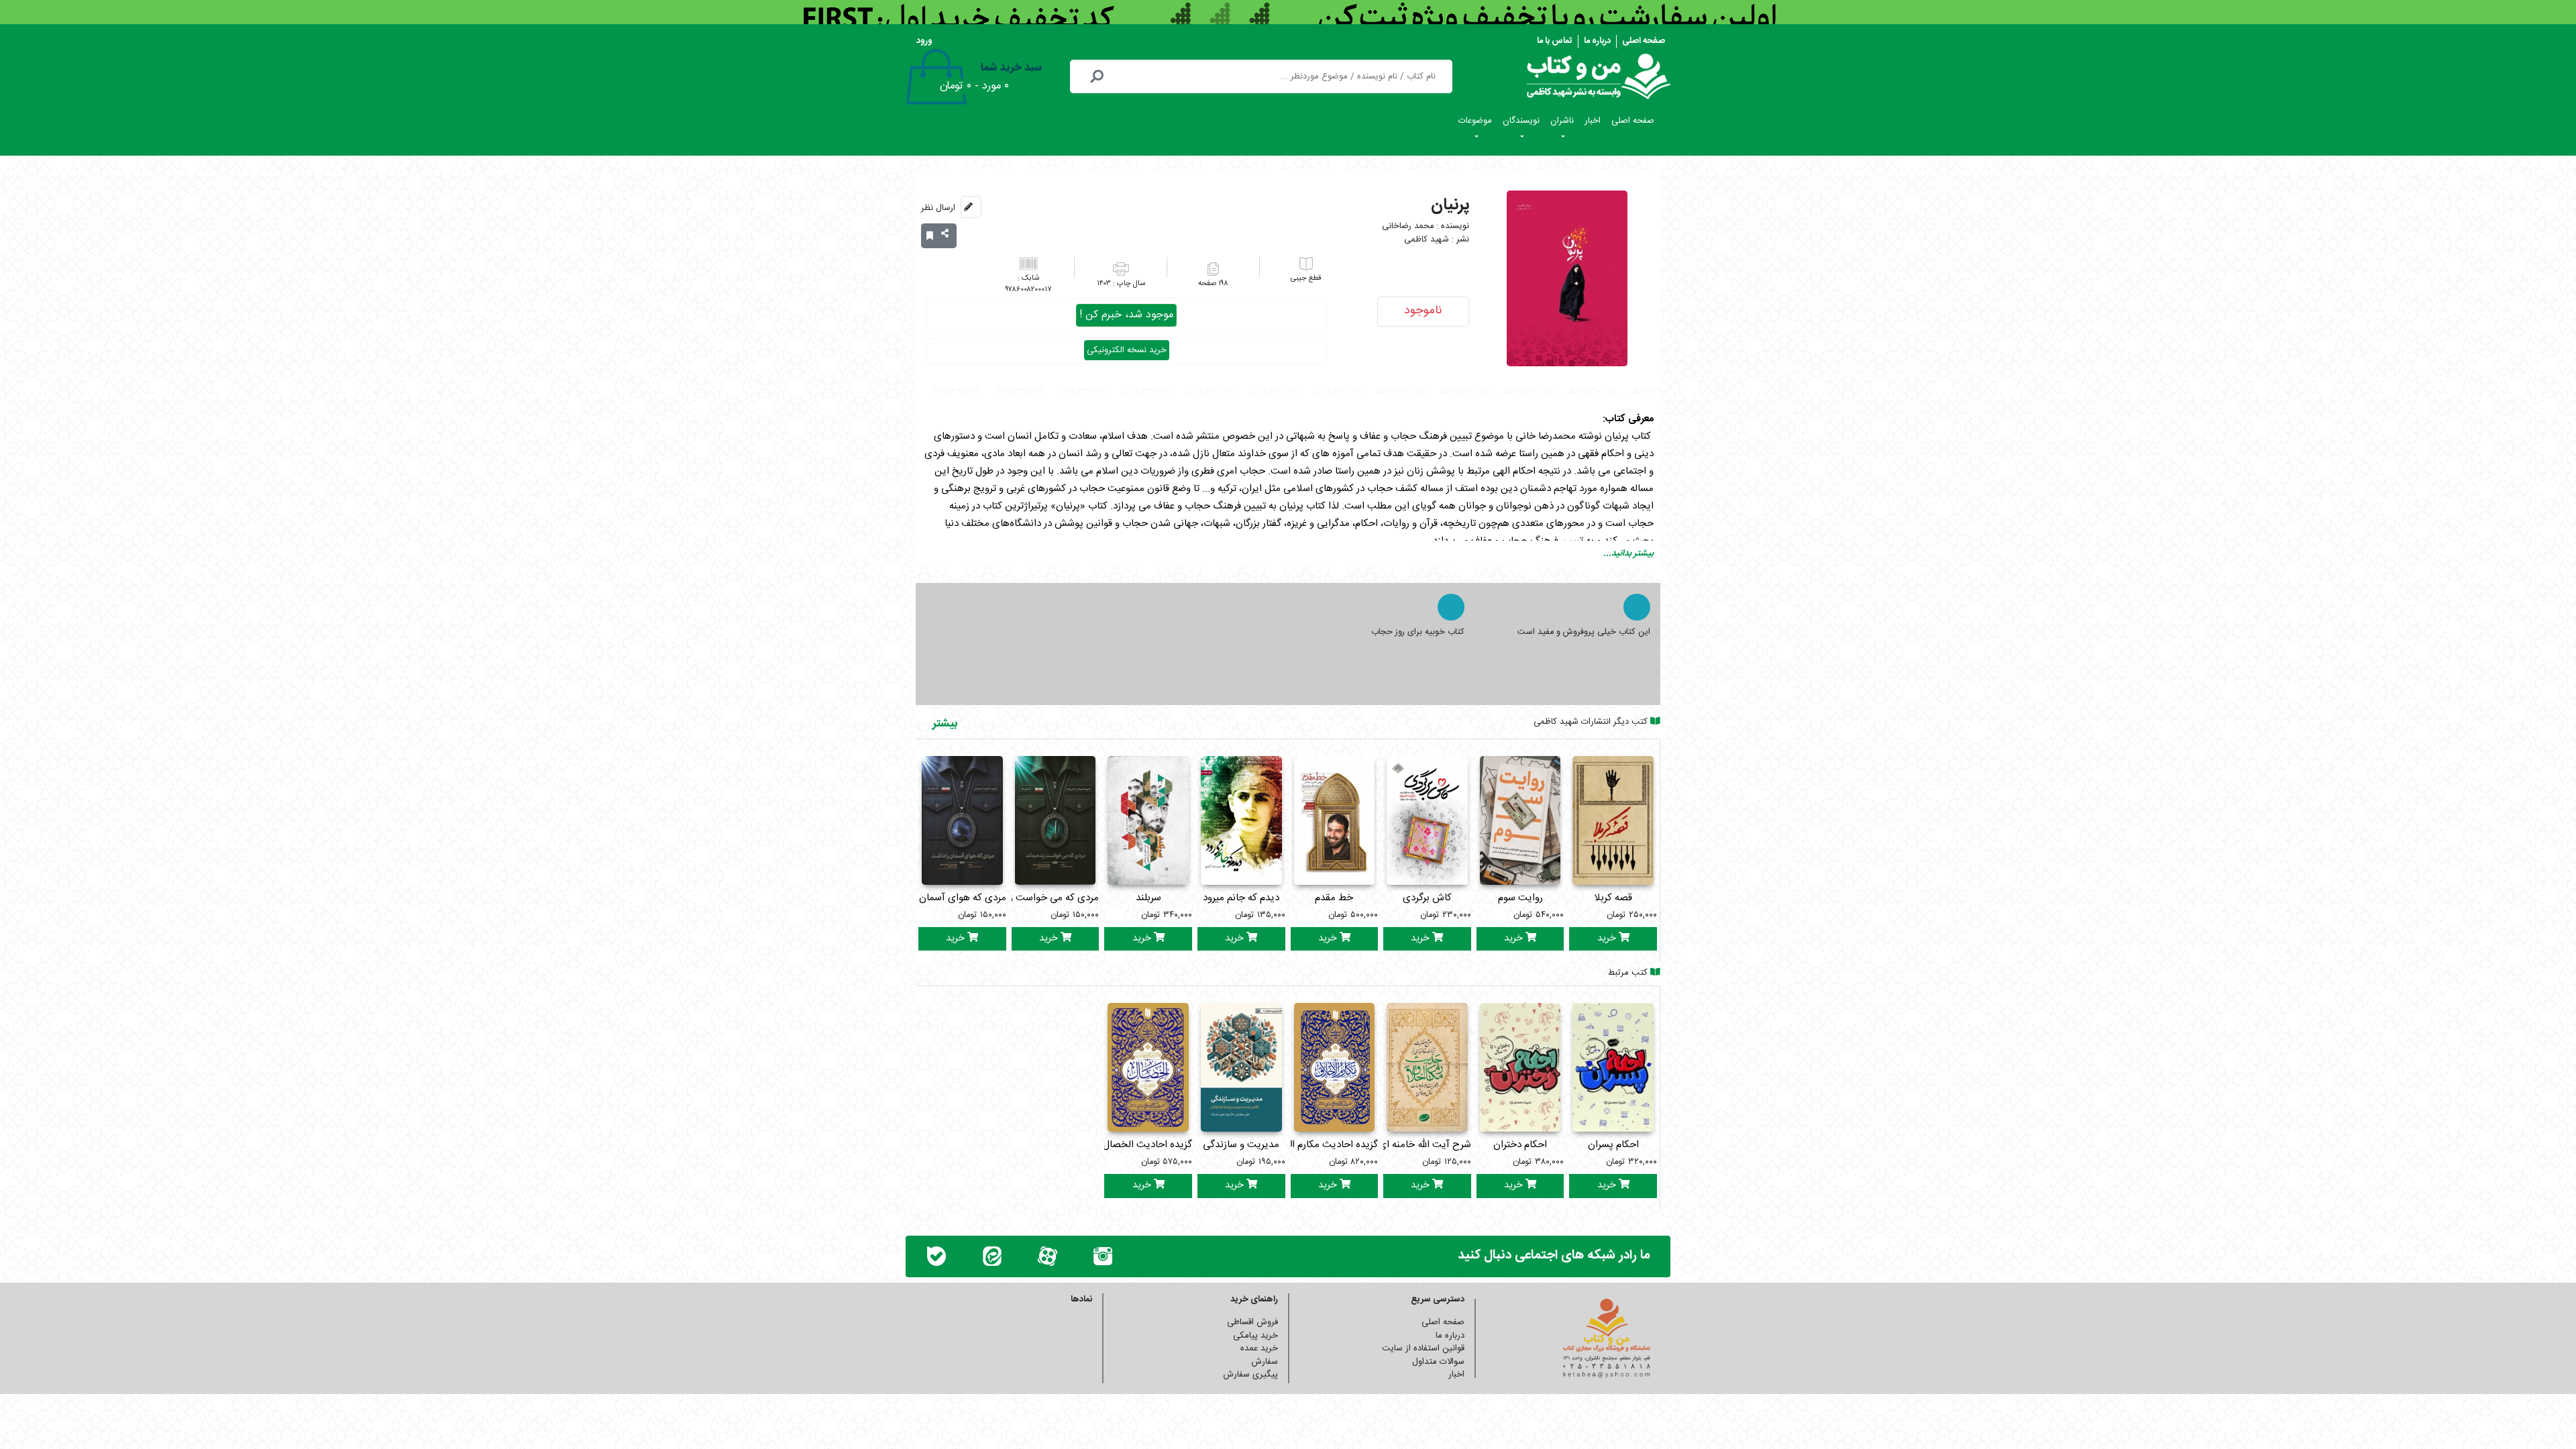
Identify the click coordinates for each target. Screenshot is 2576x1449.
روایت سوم (1520, 898)
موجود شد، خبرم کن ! (1126, 315)
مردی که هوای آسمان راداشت (946, 898)
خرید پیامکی (1255, 1336)
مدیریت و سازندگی (1241, 1145)
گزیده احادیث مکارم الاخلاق (1322, 1145)
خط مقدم (1334, 898)
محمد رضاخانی (1408, 226)
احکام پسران (1613, 1145)
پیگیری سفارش (1250, 1375)
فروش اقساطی (1252, 1322)
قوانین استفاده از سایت (1423, 1348)
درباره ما (1597, 41)
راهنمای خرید (1254, 1299)
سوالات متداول (1438, 1362)
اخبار (1593, 121)
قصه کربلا (1613, 898)
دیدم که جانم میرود (1241, 898)
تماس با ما (1555, 41)
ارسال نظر (938, 208)
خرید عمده (1259, 1348)
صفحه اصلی (1644, 41)
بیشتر (945, 724)
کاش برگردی (1427, 898)
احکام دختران (1520, 1145)
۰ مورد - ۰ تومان (974, 86)
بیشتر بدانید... (1628, 553)
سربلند (1148, 898)
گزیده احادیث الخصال (1147, 1145)
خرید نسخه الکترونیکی (1127, 350)
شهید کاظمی (1427, 240)
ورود (924, 41)
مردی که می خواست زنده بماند (1036, 898)
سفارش (1265, 1362)
